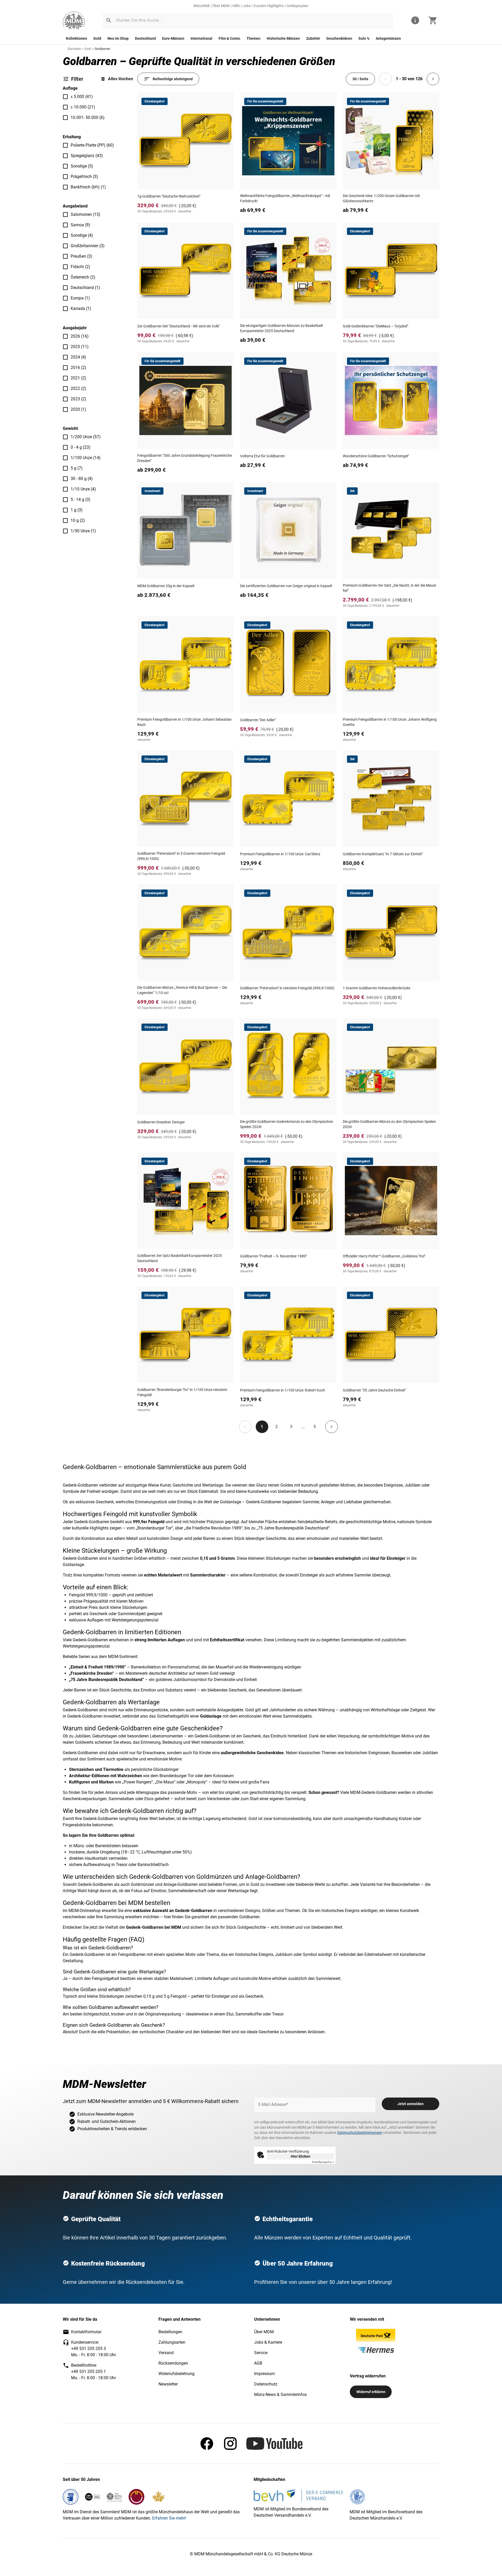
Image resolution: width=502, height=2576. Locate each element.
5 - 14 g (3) (81, 499)
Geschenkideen (339, 38)
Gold (97, 38)
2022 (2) (78, 388)
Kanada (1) (81, 308)
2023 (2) (78, 399)
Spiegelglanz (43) (87, 156)
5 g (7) (77, 468)
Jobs (247, 6)
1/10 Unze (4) (83, 489)
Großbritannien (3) (88, 246)
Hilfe (236, 6)
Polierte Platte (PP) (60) (92, 145)
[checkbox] (65, 97)
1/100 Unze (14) (86, 458)
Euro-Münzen (173, 38)
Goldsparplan (298, 6)
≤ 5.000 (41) (82, 97)
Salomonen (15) (85, 214)
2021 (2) (78, 378)
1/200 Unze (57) (86, 437)
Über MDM (221, 6)
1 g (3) (77, 510)
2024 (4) (78, 357)
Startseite (74, 49)
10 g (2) (78, 520)
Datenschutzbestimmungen (360, 2133)
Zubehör (313, 38)
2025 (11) (80, 347)
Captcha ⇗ (323, 2162)
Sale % (364, 38)
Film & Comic (229, 38)
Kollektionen (76, 38)
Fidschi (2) (80, 267)
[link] (74, 21)
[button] (109, 20)
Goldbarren (102, 49)
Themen (253, 38)
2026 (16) (80, 336)
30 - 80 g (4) (82, 479)
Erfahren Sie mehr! (169, 2518)
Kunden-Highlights (269, 6)
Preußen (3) (81, 256)
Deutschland (145, 38)
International (201, 38)
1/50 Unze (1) (83, 531)
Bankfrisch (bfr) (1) (88, 187)
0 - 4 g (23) (81, 447)
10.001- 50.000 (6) (88, 117)
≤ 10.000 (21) (83, 107)
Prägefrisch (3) (84, 177)
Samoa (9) (80, 225)
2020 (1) (78, 409)
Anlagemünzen (388, 38)
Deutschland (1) (85, 288)
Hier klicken (301, 2156)
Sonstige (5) (82, 166)
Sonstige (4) (82, 235)
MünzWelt (202, 6)
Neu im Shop (118, 38)
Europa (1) (80, 298)
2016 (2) (78, 368)
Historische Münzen (283, 38)
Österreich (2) (83, 277)
